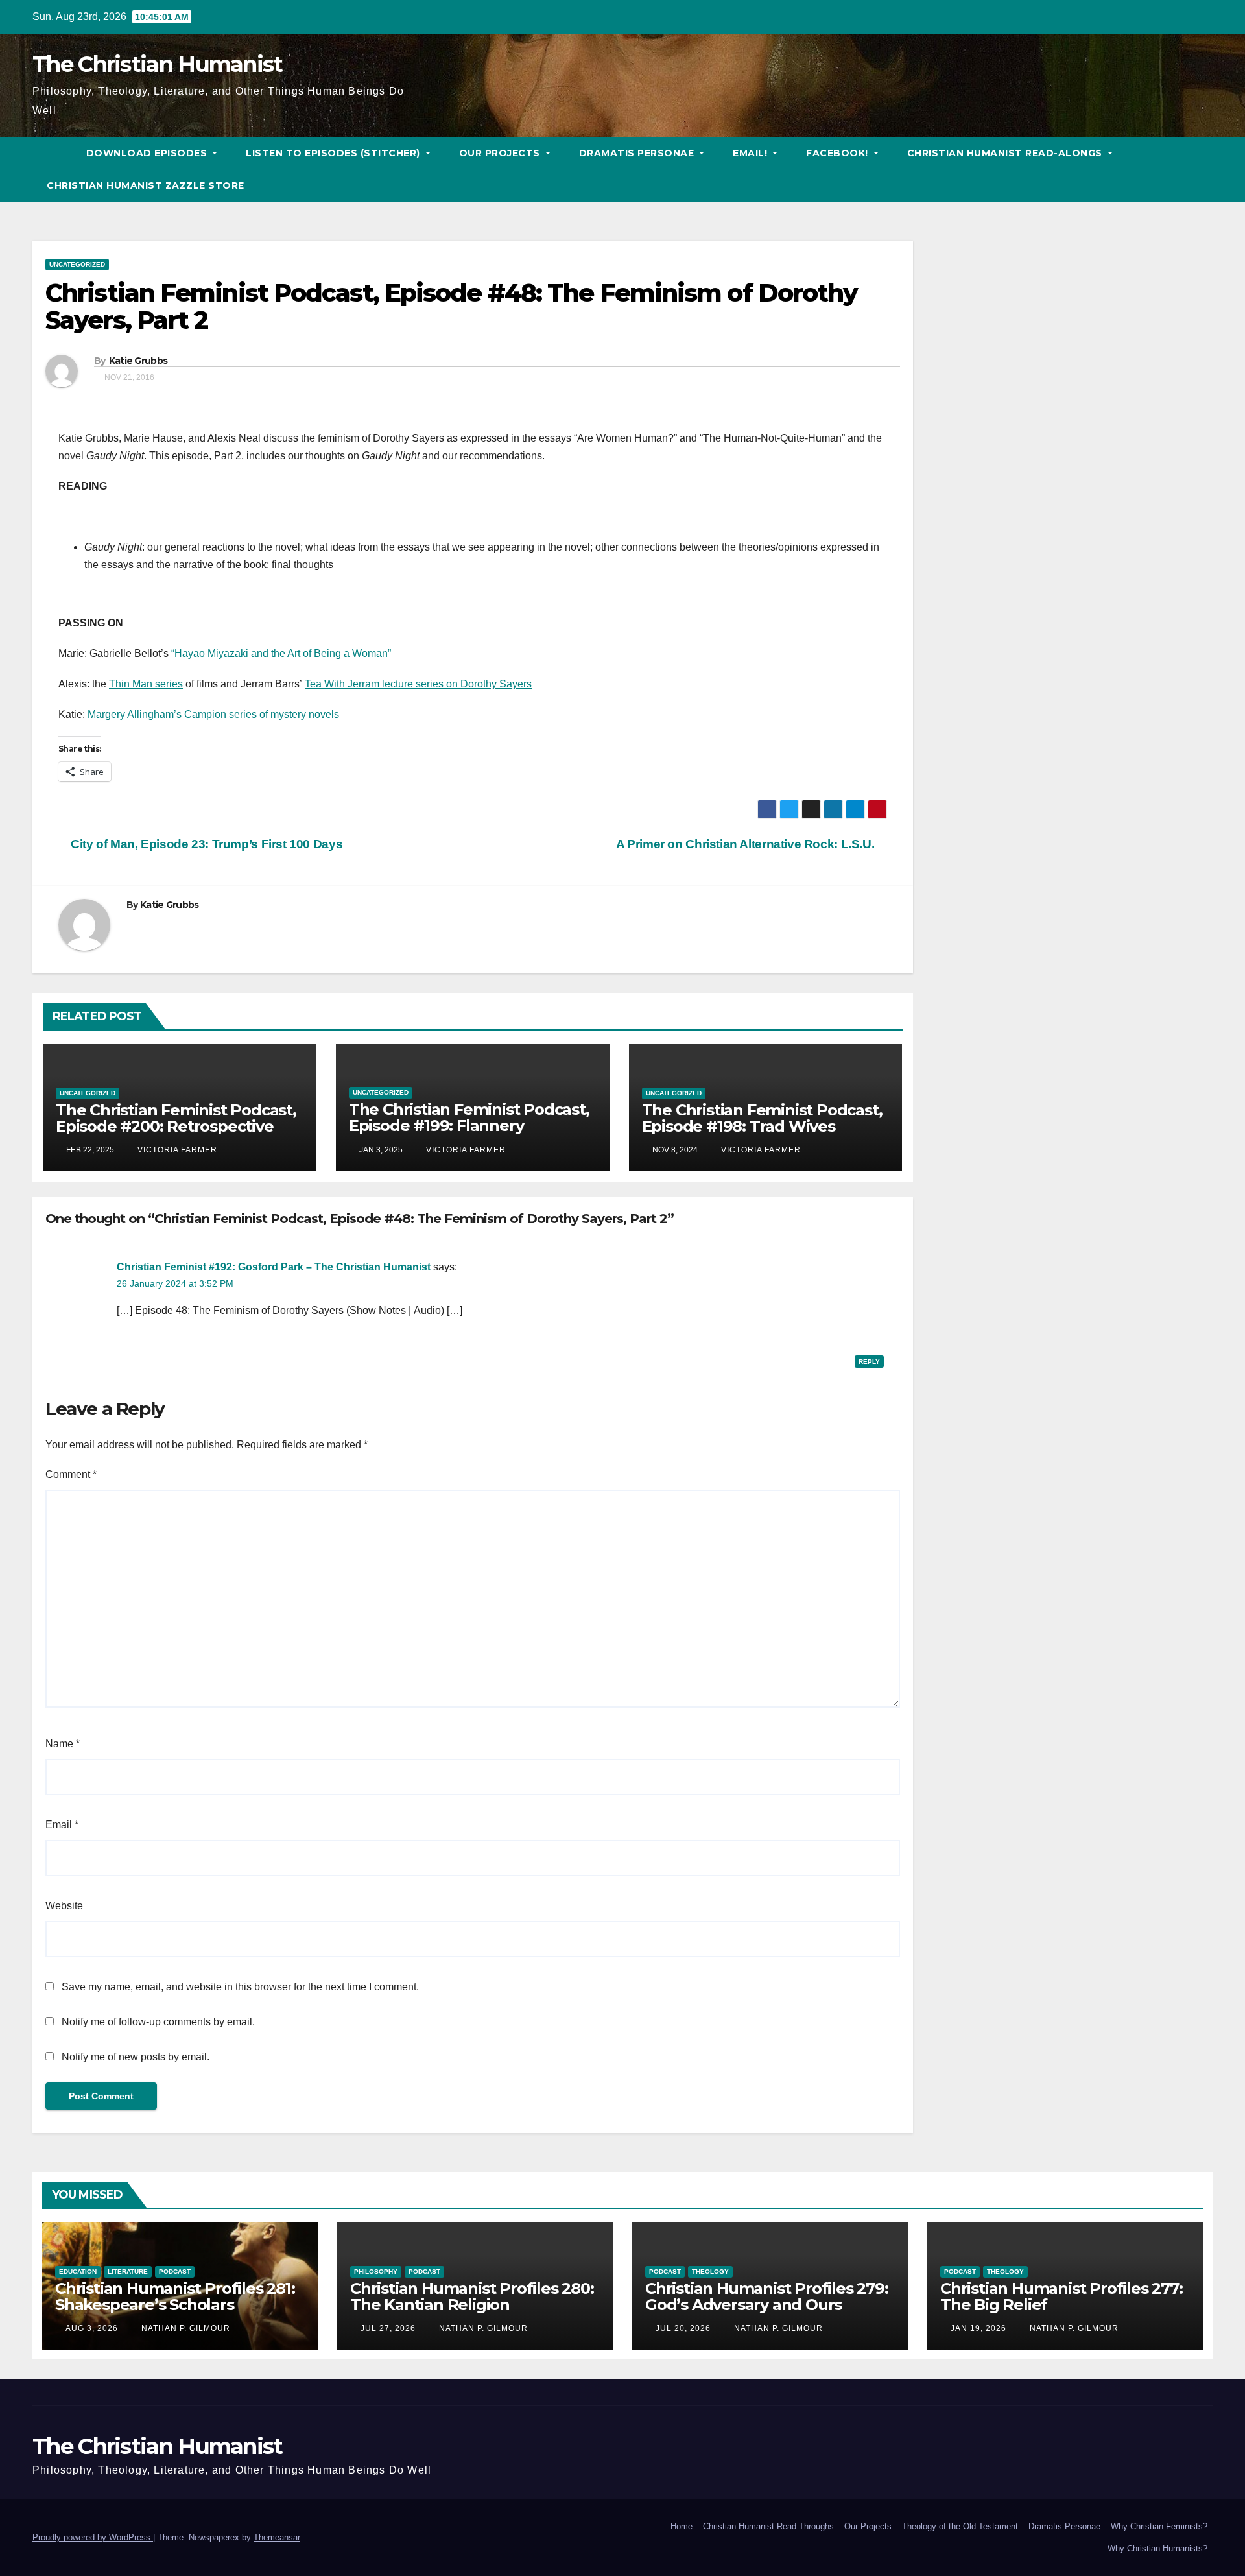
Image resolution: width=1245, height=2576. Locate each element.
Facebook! (838, 153)
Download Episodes (148, 153)
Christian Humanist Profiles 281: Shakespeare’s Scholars (175, 2296)
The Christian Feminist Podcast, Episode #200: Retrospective (176, 1118)
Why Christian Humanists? (1157, 2548)
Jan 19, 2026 (978, 2328)
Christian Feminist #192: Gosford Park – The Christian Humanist (274, 1267)
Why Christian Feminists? (1159, 2526)
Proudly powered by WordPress (93, 2537)
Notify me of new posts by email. (136, 2057)
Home (682, 2526)
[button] (1203, 169)
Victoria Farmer (176, 1150)
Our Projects (501, 153)
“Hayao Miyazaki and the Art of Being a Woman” (281, 653)
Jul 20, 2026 (683, 2328)
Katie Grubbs (138, 361)
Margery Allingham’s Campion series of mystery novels (213, 714)
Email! (752, 153)
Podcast (175, 2272)
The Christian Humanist (158, 64)
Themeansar (277, 2537)
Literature (128, 2272)
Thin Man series (146, 684)
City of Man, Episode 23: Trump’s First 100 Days (205, 844)
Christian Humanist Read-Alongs (1006, 153)
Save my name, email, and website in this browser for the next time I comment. (240, 1987)
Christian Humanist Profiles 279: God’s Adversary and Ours (767, 2296)
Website (64, 1906)
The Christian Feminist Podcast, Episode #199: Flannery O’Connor (469, 1126)
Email (62, 1825)
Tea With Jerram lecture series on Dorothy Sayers (418, 684)
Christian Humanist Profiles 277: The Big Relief (1061, 2296)
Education (78, 2272)
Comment (71, 1474)
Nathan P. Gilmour (184, 2328)
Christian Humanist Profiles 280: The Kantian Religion (472, 2296)
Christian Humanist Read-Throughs (768, 2526)
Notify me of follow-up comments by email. (158, 2022)
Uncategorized (77, 264)
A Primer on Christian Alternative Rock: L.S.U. (747, 844)
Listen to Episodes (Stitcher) (334, 153)
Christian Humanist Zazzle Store (146, 185)
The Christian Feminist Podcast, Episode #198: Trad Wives (762, 1118)
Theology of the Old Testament (960, 2526)
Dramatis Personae (638, 153)
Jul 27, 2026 (388, 2328)
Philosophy (376, 2272)
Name (63, 1744)
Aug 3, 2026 (92, 2328)
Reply (869, 1362)
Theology (710, 2272)
